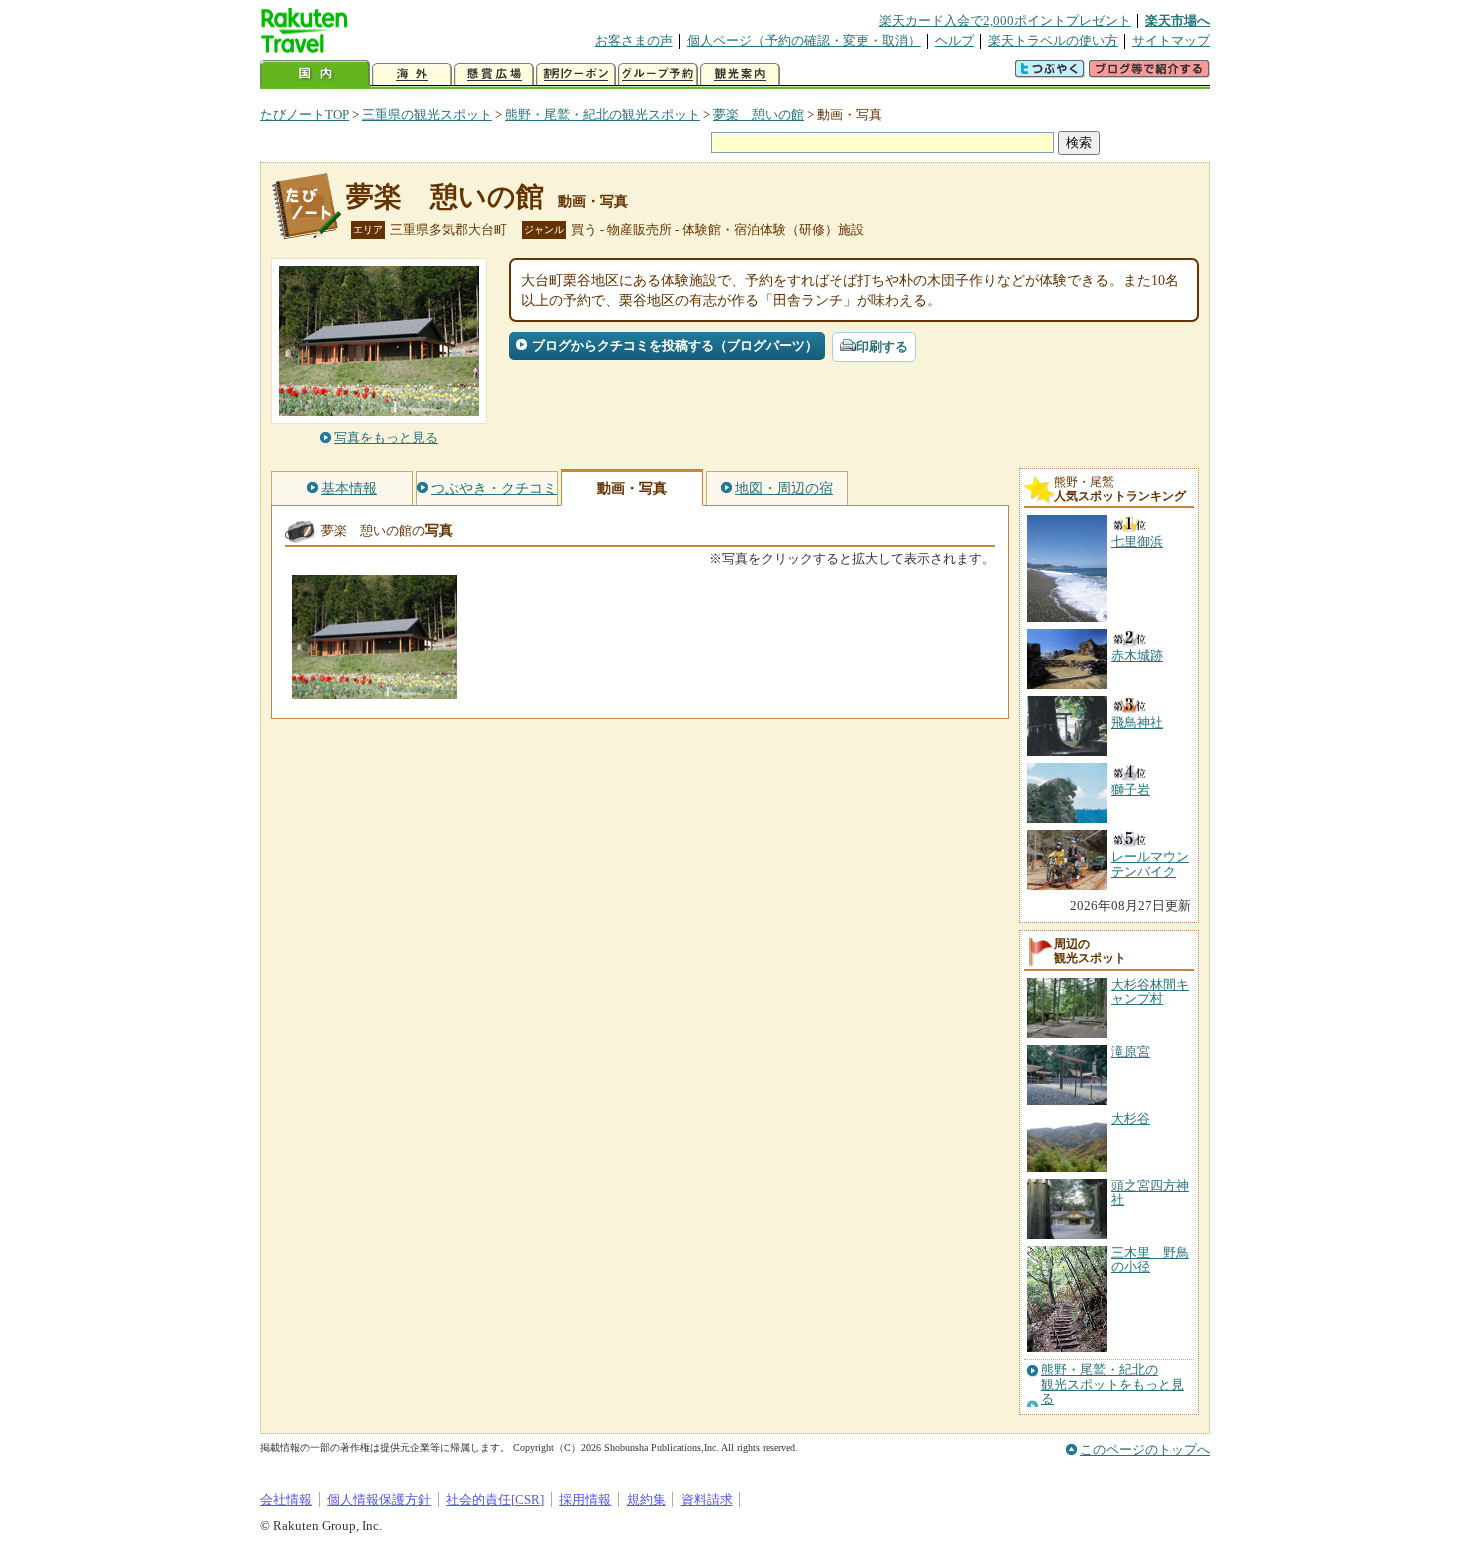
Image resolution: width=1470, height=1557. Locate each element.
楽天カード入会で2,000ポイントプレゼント (1005, 20)
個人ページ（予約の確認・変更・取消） (804, 40)
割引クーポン (576, 74)
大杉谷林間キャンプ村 (1150, 991)
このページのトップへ (1145, 1449)
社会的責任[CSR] (495, 1499)
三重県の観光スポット (427, 114)
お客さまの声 (634, 40)
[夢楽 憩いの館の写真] (374, 689)
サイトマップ (1171, 40)
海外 (412, 74)
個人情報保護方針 (379, 1499)
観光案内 (740, 74)
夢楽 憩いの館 (758, 114)
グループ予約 (658, 74)
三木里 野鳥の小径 (1150, 1259)
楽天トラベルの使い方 (1053, 40)
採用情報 (585, 1499)
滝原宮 (1130, 1051)
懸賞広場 (494, 74)
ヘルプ (954, 40)
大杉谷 (1130, 1118)
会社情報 (286, 1499)
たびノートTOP (304, 114)
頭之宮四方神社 (1150, 1192)
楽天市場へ (1177, 20)
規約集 (646, 1499)
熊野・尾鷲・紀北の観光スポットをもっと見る (1112, 1384)
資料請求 (707, 1499)
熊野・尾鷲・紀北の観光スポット (602, 114)
